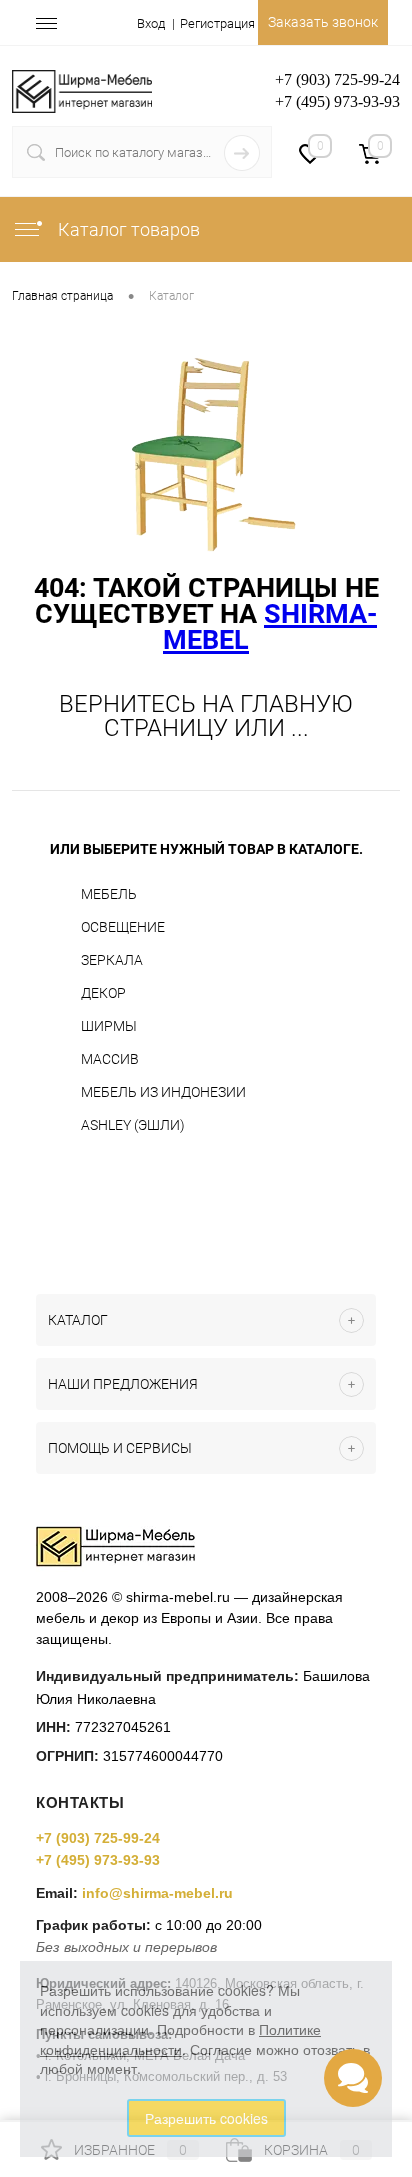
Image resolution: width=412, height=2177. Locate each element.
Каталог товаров (127, 229)
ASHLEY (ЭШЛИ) (133, 1125)
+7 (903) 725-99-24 (98, 1838)
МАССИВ (110, 1059)
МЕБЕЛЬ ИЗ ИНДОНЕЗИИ (163, 1092)
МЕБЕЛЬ (109, 894)
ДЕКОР (103, 993)
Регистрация (217, 23)
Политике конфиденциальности (180, 2039)
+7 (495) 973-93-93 (98, 1860)
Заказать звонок (323, 22)
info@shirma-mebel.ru (157, 1893)
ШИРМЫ (109, 1026)
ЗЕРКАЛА (112, 960)
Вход (151, 23)
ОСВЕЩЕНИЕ (123, 927)
